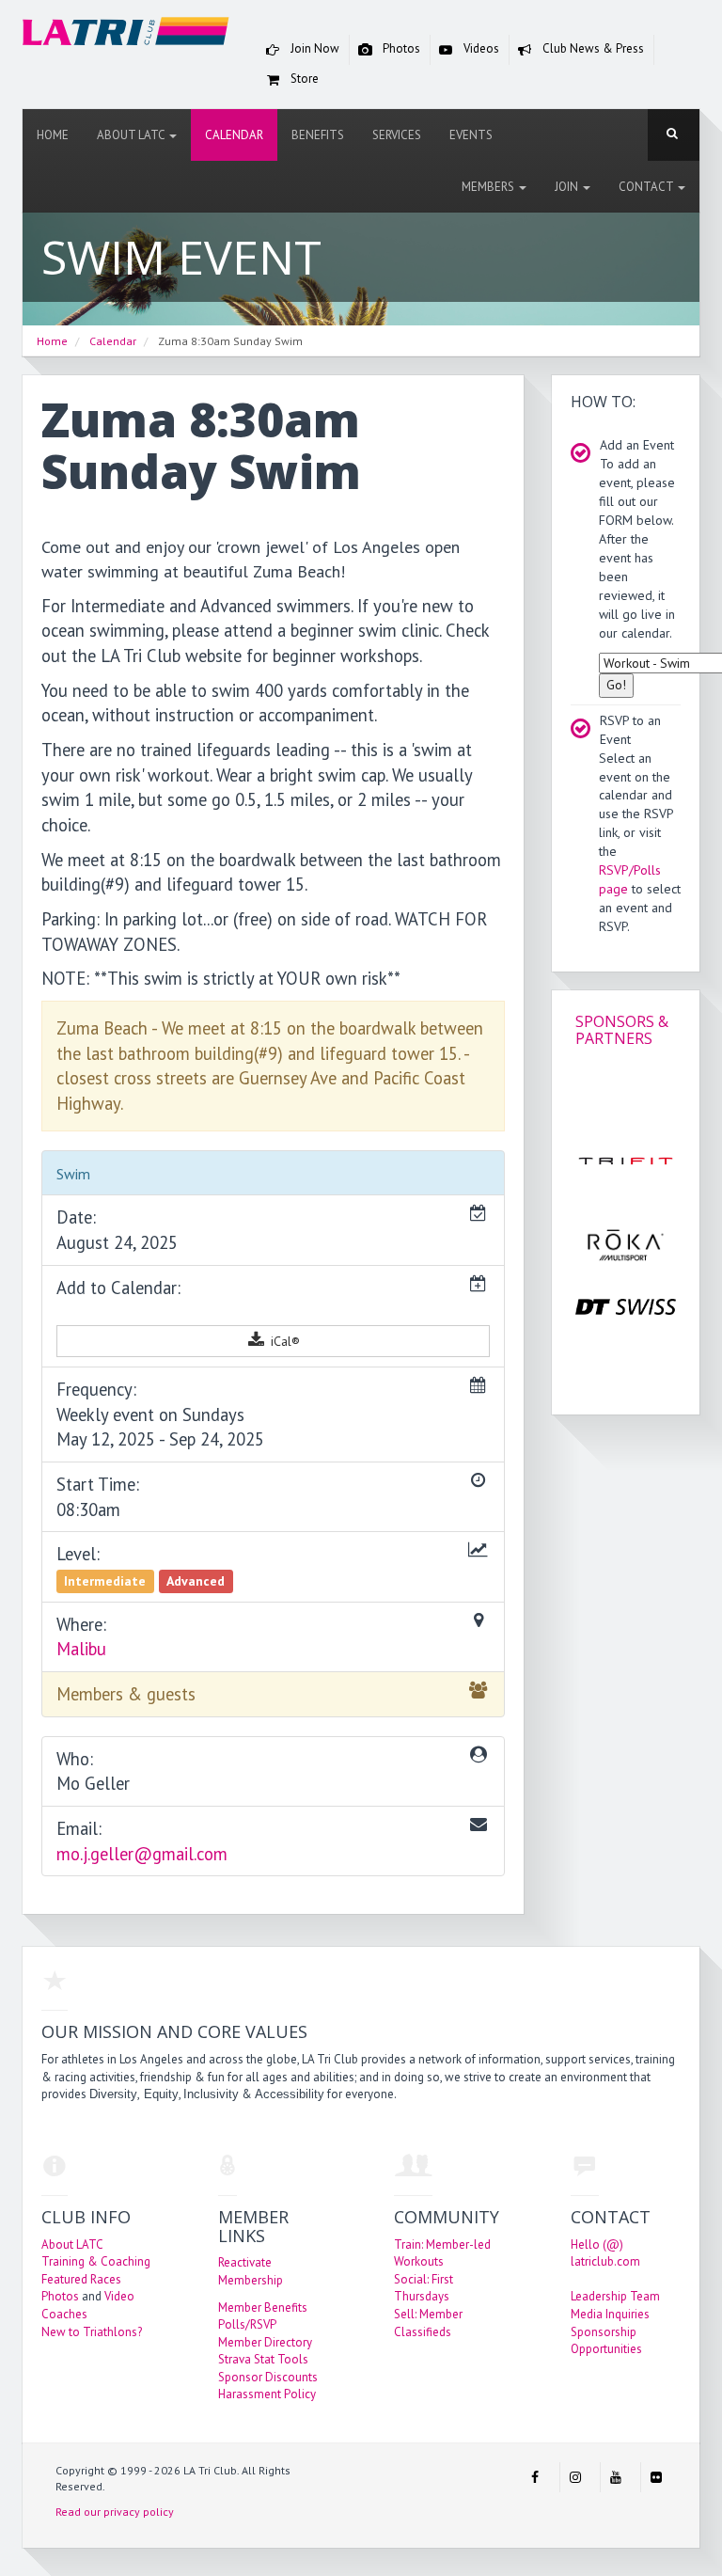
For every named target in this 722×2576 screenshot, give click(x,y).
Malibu (81, 1649)
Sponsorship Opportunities (606, 2341)
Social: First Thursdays (424, 2288)
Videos (480, 48)
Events (471, 135)
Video (119, 2296)
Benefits (318, 135)
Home (53, 135)
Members (489, 187)
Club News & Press (592, 48)
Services (397, 135)
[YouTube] (616, 2477)
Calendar (234, 135)
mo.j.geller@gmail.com (142, 1854)
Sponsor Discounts (268, 2377)
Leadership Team (615, 2296)
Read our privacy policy (115, 2512)
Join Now (314, 48)
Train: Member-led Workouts (442, 2253)
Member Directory (265, 2342)
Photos (400, 48)
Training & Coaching (96, 2261)
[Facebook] (535, 2477)
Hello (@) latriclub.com (605, 2253)
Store (303, 79)
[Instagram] (575, 2477)
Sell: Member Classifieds (428, 2323)
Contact (647, 187)
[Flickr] (656, 2477)
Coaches (64, 2314)
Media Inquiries (610, 2314)
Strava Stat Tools (263, 2359)
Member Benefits (263, 2307)
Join (568, 187)
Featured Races (81, 2279)
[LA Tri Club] (126, 35)
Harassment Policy (267, 2394)
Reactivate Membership (251, 2271)
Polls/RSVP (247, 2324)
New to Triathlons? (92, 2332)
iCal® (283, 1341)
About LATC (132, 135)
